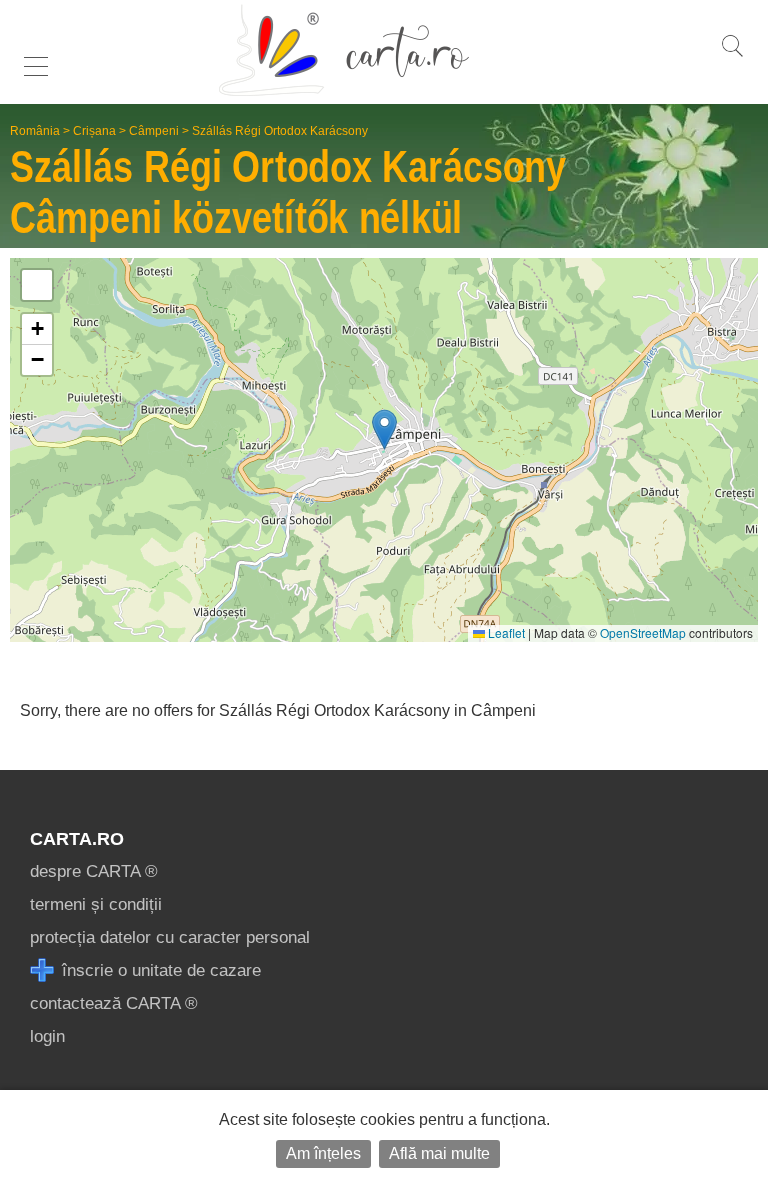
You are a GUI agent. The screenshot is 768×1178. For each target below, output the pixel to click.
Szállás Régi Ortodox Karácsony (280, 131)
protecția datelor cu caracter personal (170, 937)
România (35, 131)
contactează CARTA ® (114, 1003)
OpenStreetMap (643, 632)
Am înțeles (323, 1153)
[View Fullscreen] (37, 285)
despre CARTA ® (94, 871)
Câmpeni (154, 131)
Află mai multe (439, 1153)
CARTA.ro (77, 839)
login (47, 1036)
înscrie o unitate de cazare (159, 970)
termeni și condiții (96, 904)
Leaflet (505, 632)
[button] (384, 429)
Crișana (94, 131)
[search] (732, 56)
